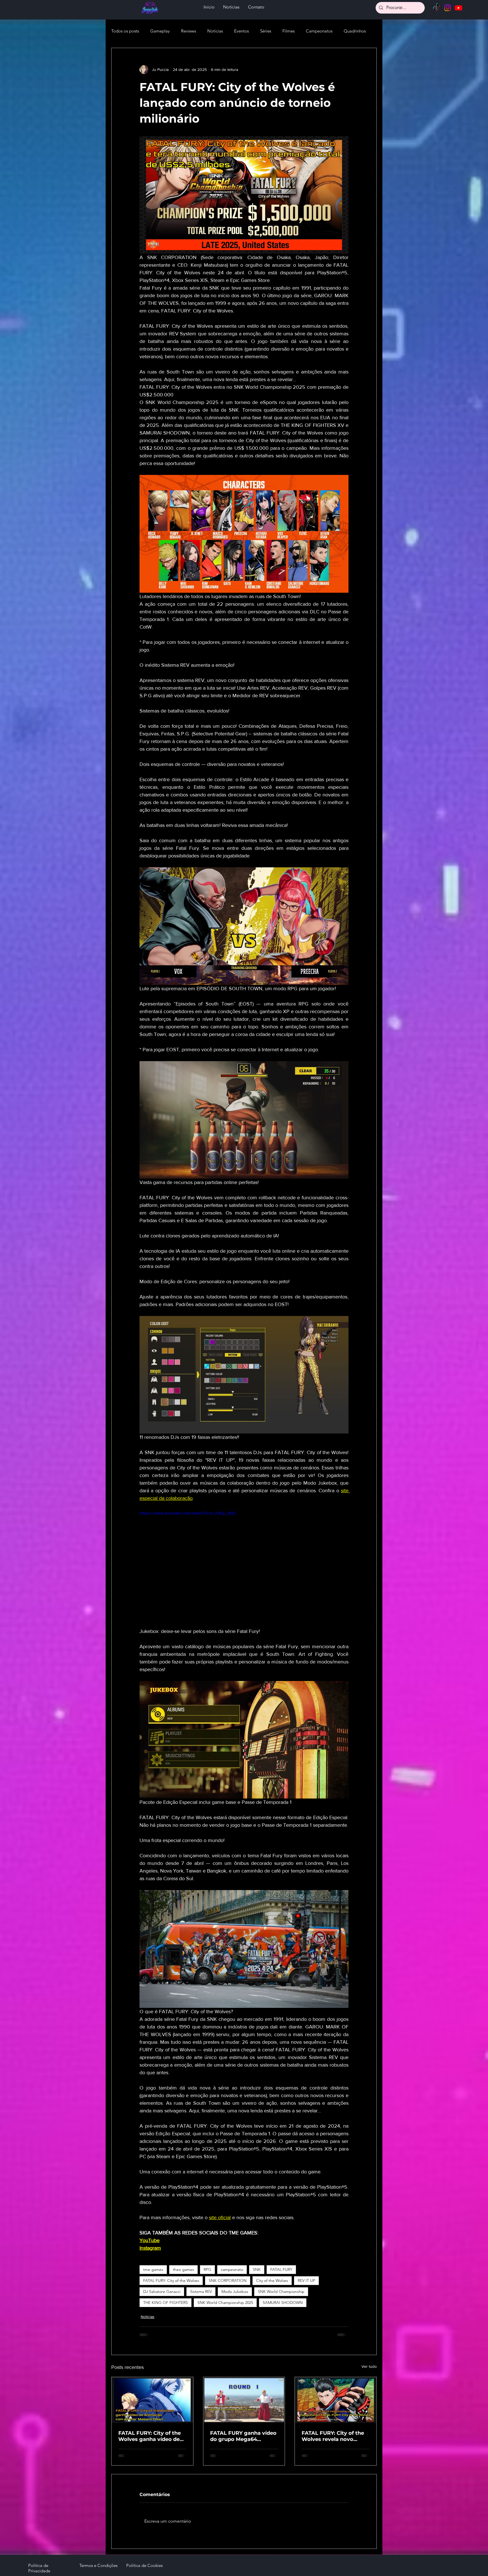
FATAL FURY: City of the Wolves (171, 2280)
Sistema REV (201, 2292)
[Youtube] (458, 8)
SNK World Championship (281, 2292)
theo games (183, 2269)
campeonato (232, 2269)
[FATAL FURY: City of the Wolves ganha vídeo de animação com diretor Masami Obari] (152, 2400)
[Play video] (244, 1569)
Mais (348, 31)
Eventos (241, 31)
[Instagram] (447, 8)
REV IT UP (306, 2280)
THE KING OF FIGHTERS (165, 2303)
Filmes (288, 31)
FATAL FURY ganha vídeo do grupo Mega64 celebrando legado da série (243, 2436)
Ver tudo (369, 2366)
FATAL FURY (281, 2269)
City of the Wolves (272, 2280)
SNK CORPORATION (228, 2280)
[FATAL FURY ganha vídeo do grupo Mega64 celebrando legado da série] (244, 2400)
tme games (153, 2269)
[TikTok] (436, 8)
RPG (207, 2269)
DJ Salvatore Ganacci (162, 2292)
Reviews (189, 31)
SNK (257, 2269)
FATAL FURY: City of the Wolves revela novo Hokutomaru (333, 2436)
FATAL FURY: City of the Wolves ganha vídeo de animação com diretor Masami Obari (150, 2436)
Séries (266, 31)
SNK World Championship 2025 (225, 2303)
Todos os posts (125, 31)
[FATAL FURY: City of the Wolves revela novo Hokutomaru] (336, 2400)
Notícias (215, 31)
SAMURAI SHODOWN (283, 2303)
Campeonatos (319, 31)
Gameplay (160, 31)
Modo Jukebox (235, 2292)
